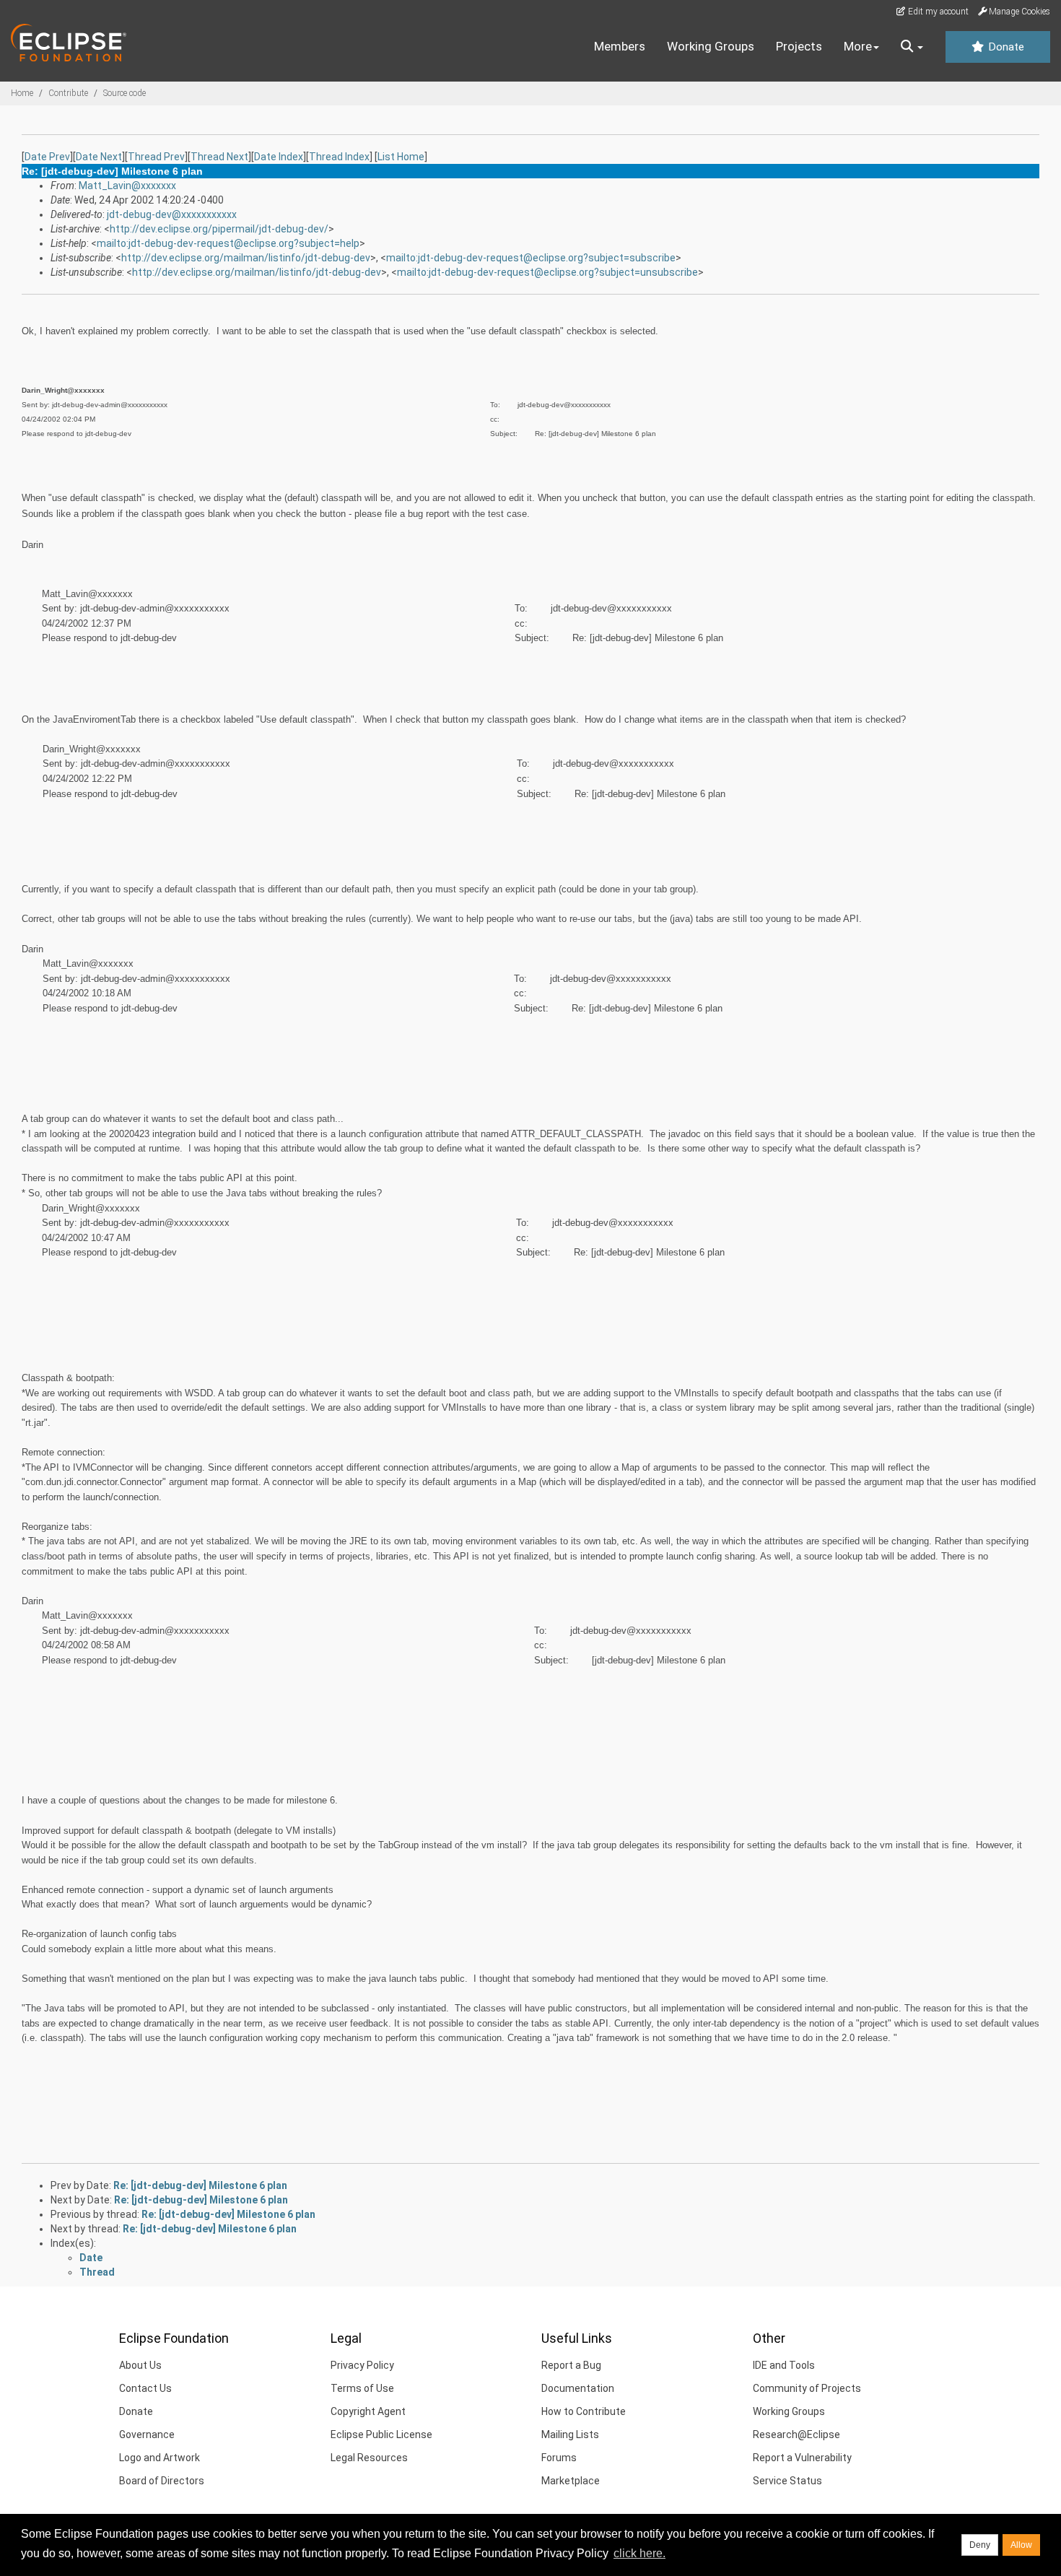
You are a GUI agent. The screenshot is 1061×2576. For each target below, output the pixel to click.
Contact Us (145, 2388)
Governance (147, 2434)
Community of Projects (807, 2388)
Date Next (99, 157)
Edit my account (937, 12)
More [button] (858, 46)
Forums (559, 2458)
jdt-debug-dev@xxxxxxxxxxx (172, 214)
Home (22, 93)
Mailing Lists (570, 2434)
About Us (140, 2365)
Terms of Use (362, 2388)
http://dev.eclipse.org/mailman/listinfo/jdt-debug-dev (246, 258)
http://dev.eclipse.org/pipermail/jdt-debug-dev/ (219, 229)
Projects (799, 46)
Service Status (787, 2481)
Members (620, 46)
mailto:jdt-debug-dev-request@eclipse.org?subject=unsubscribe (547, 272)
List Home (401, 157)
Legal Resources (369, 2458)
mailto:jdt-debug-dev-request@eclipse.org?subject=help (228, 243)
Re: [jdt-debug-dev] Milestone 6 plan (200, 2185)
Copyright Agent (368, 2411)
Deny (980, 2545)
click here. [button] (639, 2553)
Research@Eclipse (796, 2434)
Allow (1021, 2545)
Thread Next (219, 157)
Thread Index (339, 157)
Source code (125, 93)
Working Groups (711, 46)
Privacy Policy (362, 2365)
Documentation (578, 2388)
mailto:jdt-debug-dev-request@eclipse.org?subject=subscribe (531, 258)
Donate (1005, 47)
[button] (912, 47)
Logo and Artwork (160, 2458)
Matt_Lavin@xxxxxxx (127, 186)
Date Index (279, 157)
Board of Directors (162, 2481)
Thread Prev (156, 157)
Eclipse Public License (381, 2434)
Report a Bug (571, 2365)
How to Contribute (584, 2411)
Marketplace (571, 2481)
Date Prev (47, 157)
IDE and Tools (784, 2365)
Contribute (68, 93)
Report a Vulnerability (802, 2458)
